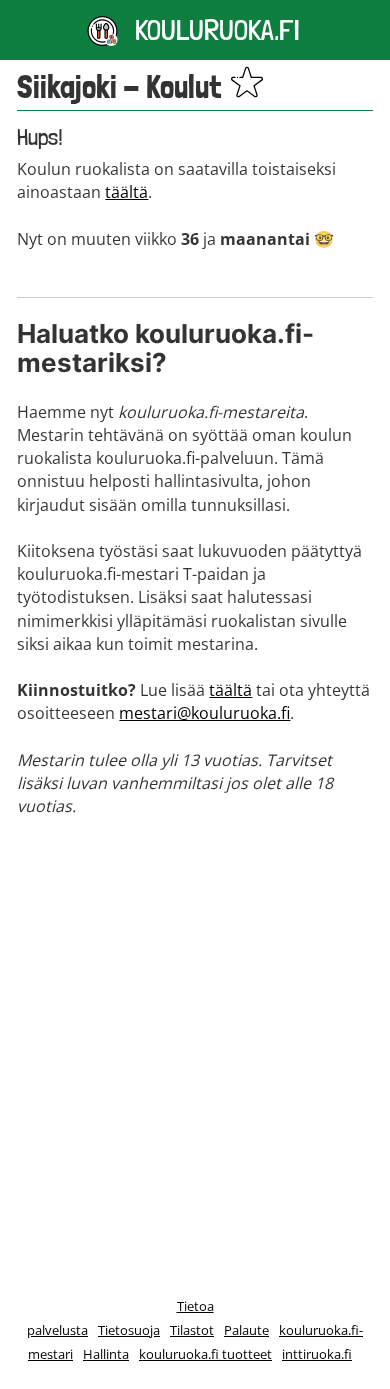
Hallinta (106, 1354)
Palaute (246, 1330)
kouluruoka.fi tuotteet (205, 1354)
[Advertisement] (195, 1037)
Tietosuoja (129, 1330)
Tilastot (192, 1330)
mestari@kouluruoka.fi (204, 713)
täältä (126, 192)
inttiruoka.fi (317, 1354)
